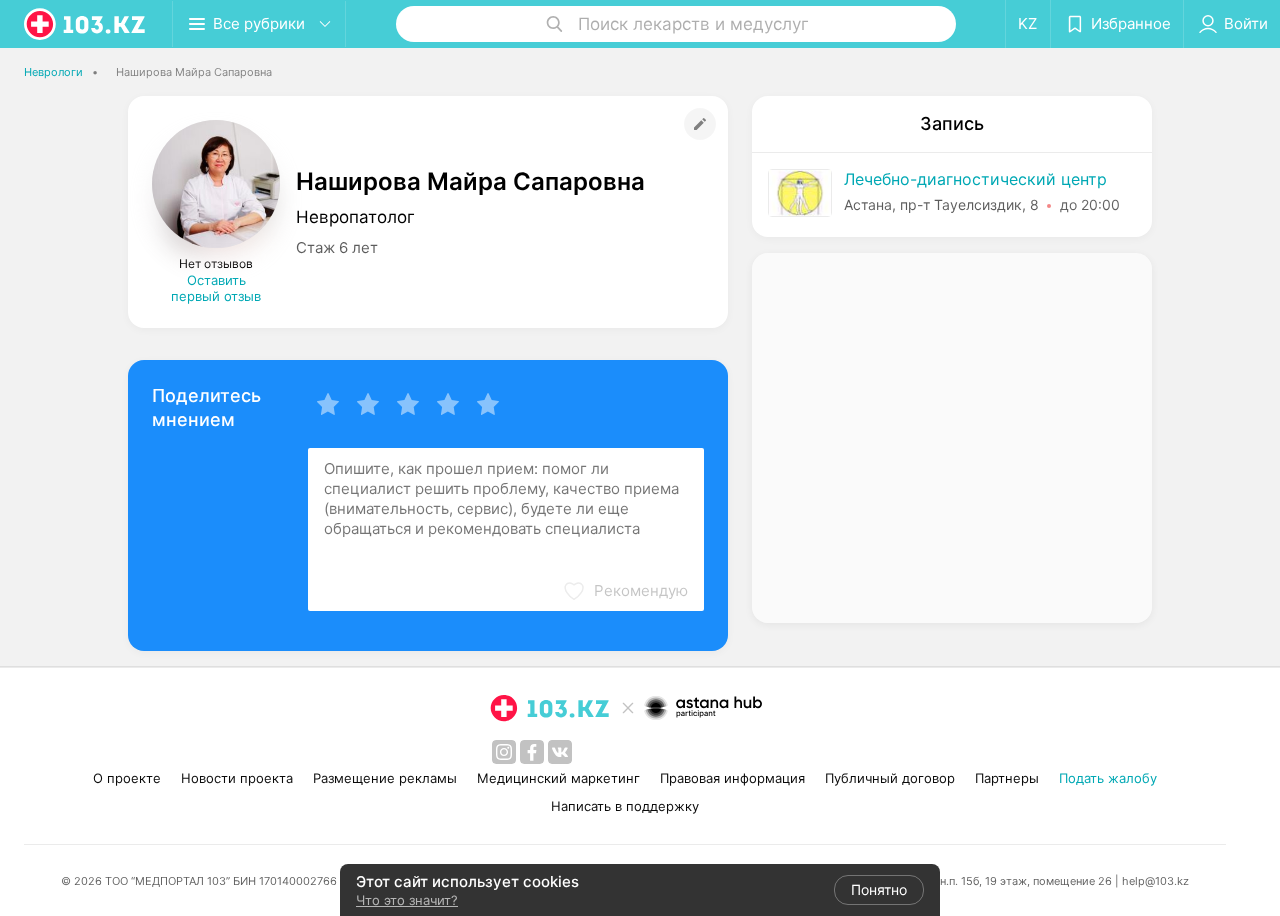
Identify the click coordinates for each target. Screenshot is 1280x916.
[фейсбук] (532, 752)
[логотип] (86, 24)
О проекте (127, 778)
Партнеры (1007, 778)
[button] (625, 591)
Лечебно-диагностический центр (975, 179)
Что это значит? (407, 900)
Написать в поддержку (625, 806)
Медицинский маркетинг (558, 778)
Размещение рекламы (385, 778)
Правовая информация (732, 778)
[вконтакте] (560, 752)
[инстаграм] (504, 752)
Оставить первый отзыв (216, 288)
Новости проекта (237, 778)
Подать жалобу (1108, 778)
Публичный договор (890, 778)
